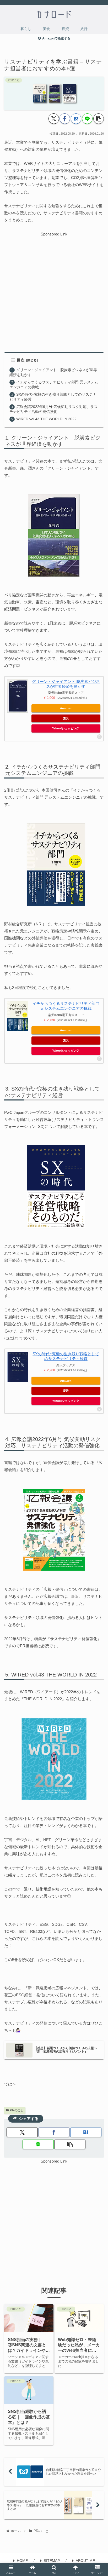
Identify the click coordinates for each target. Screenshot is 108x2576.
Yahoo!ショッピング (66, 728)
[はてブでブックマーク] (76, 119)
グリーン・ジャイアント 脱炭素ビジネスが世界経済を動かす (66, 684)
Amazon (66, 708)
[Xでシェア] (54, 119)
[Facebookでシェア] (65, 119)
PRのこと (17, 2110)
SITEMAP (52, 2561)
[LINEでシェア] (87, 119)
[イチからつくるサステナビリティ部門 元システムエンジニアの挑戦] (18, 1016)
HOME (22, 2561)
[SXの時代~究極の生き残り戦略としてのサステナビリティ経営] (18, 1367)
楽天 (66, 718)
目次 (21, 360)
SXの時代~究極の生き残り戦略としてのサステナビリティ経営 (66, 1356)
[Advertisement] (54, 291)
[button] (99, 119)
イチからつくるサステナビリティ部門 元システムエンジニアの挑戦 (66, 1006)
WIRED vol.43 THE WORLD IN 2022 (46, 419)
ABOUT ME (85, 2561)
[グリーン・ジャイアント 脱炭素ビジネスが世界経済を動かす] (18, 696)
